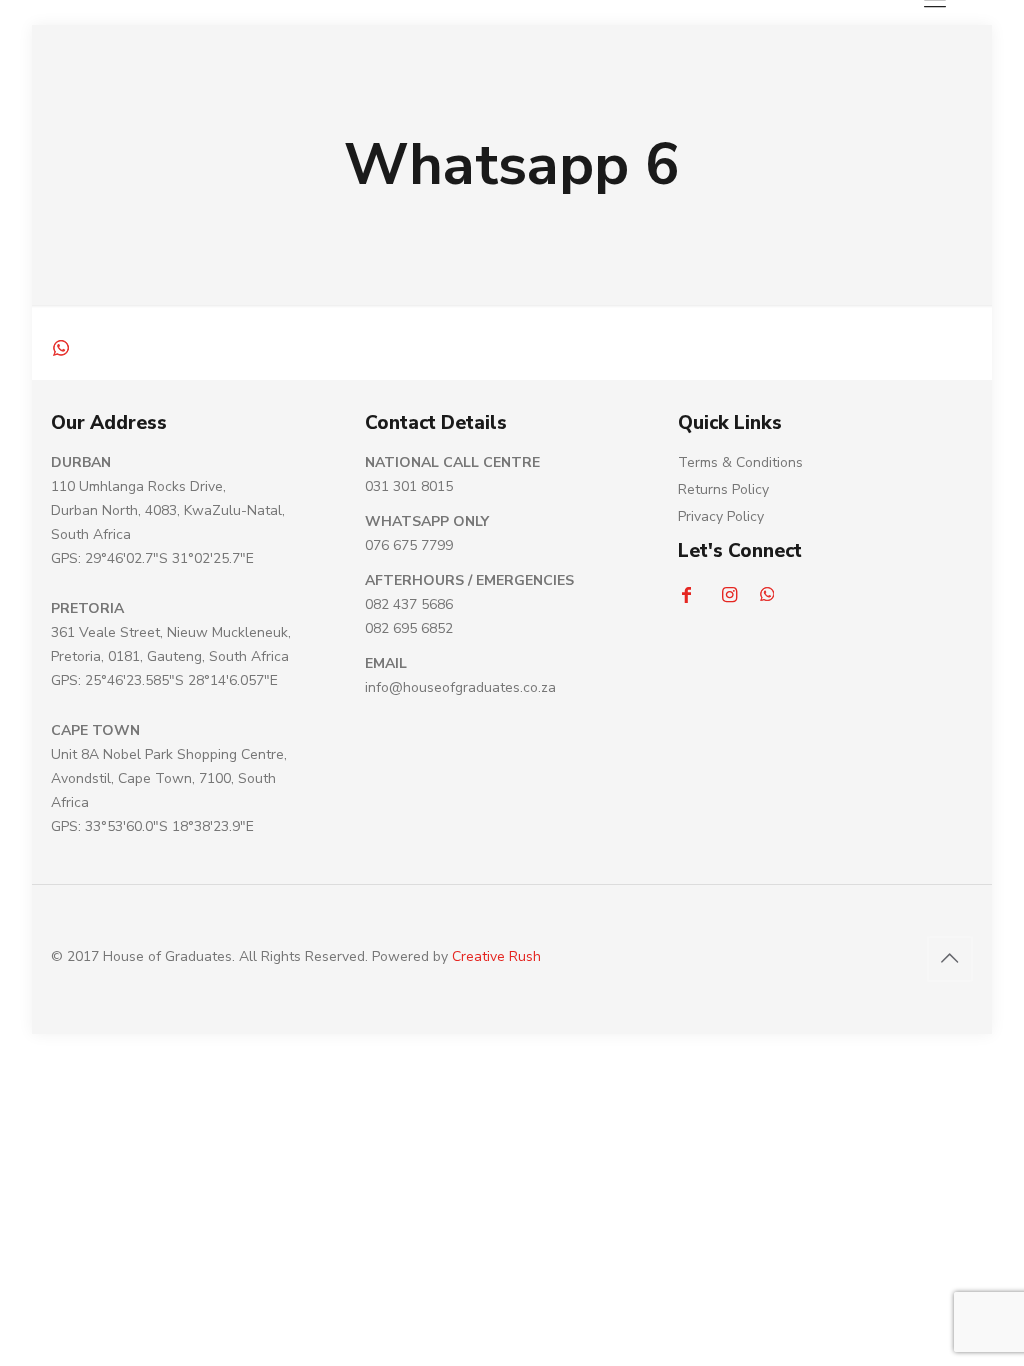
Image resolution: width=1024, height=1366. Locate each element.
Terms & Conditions (740, 462)
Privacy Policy (721, 516)
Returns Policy (723, 489)
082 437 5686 (409, 604)
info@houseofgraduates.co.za (460, 687)
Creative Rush (496, 956)
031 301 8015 (409, 486)
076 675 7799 (409, 545)
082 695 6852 (409, 628)
